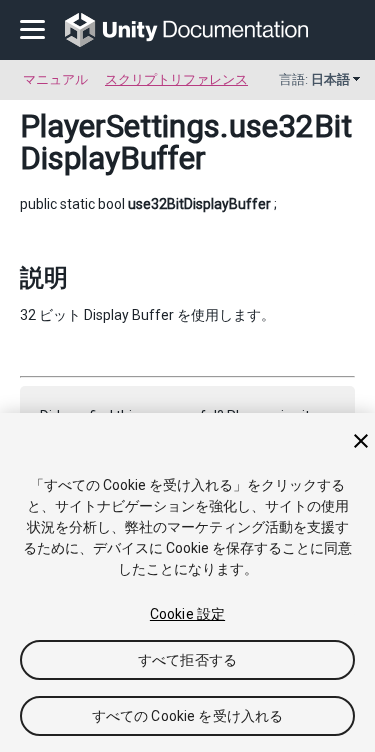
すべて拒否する (187, 660)
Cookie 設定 (187, 614)
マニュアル (55, 79)
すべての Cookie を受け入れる (188, 716)
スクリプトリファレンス (176, 79)
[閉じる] (361, 441)
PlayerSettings (120, 126)
